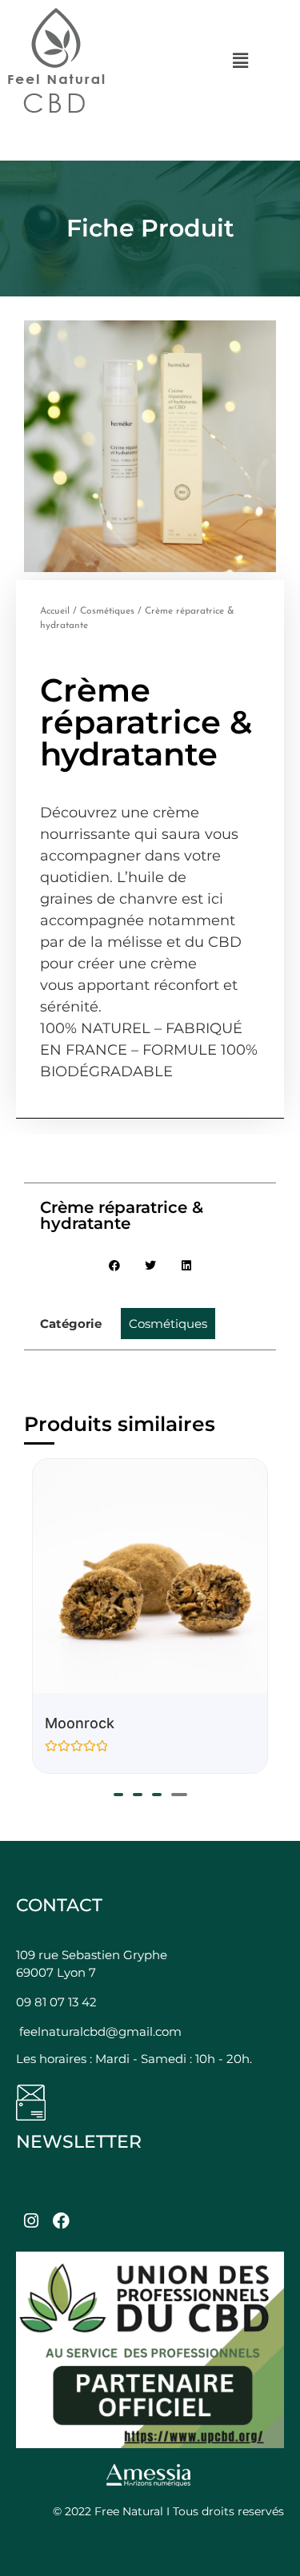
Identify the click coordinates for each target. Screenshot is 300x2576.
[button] (240, 60)
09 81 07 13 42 (56, 2002)
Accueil (55, 611)
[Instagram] (31, 2220)
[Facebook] (62, 2220)
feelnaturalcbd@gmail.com (100, 2031)
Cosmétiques (107, 611)
